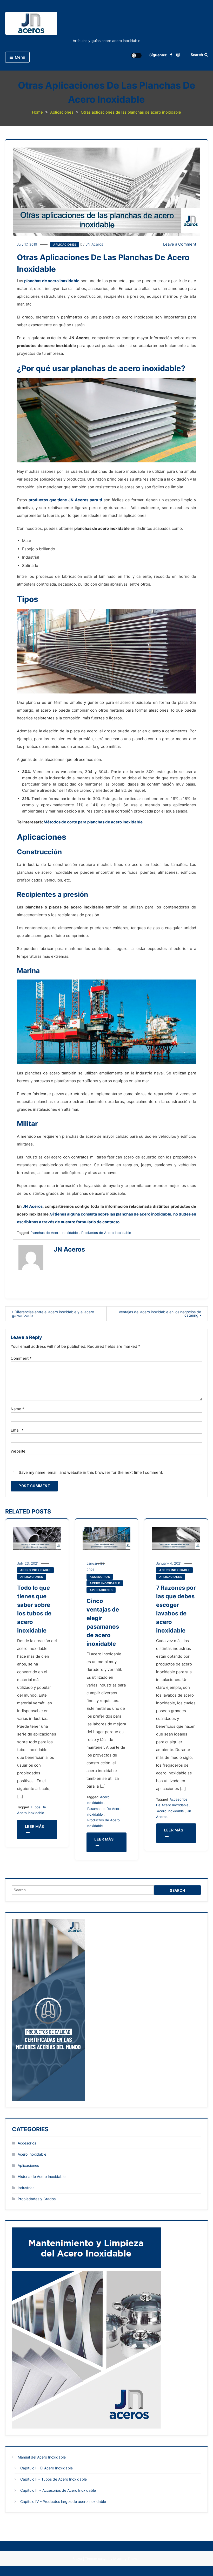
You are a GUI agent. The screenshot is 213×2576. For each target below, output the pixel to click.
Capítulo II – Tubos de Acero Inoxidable (54, 2479)
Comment (21, 1358)
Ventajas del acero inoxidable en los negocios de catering (160, 1314)
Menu (20, 57)
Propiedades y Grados (37, 2199)
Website (18, 1451)
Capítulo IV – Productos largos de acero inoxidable (63, 2501)
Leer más (35, 1826)
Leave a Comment (180, 244)
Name (18, 1409)
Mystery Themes (127, 2559)
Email (17, 1430)
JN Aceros (94, 244)
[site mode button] (136, 55)
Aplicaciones (65, 245)
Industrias (26, 2188)
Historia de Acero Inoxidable (42, 2176)
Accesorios (100, 1577)
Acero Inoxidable (35, 1570)
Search (197, 55)
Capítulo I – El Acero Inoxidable (46, 2468)
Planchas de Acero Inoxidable (54, 1233)
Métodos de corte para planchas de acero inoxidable (93, 822)
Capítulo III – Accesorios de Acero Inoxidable (58, 2490)
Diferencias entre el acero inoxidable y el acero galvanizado (53, 1314)
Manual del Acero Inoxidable (42, 2457)
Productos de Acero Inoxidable (106, 1233)
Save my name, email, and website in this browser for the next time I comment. (91, 1472)
